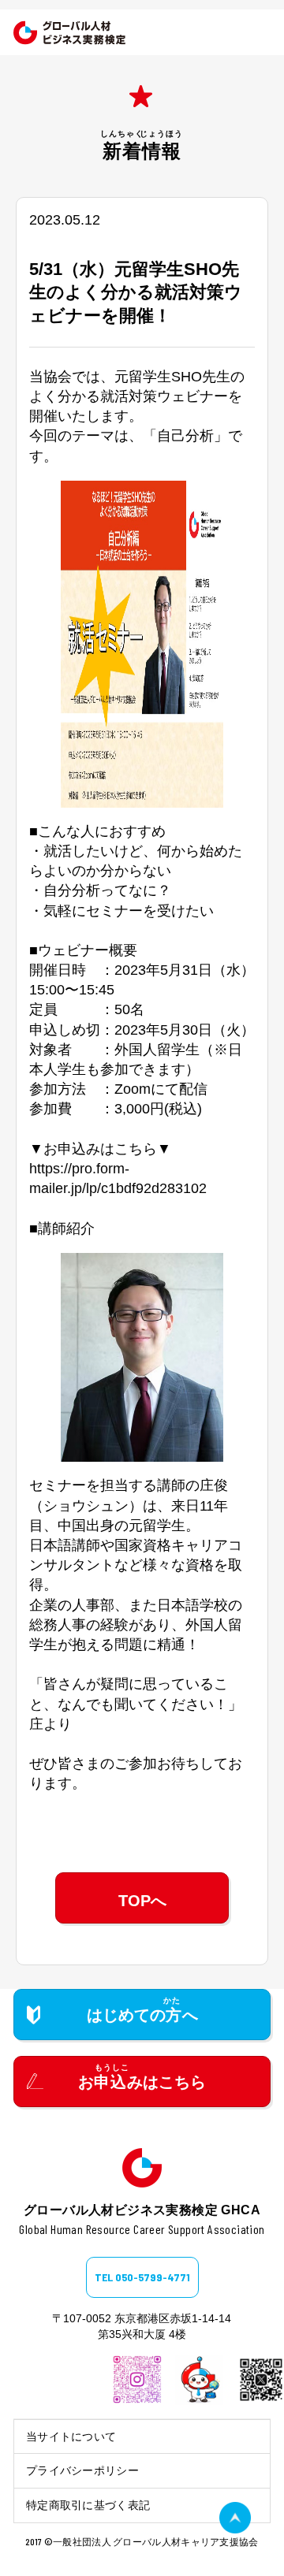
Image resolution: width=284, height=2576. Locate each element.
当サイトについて (71, 2437)
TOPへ (142, 1901)
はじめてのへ (142, 2015)
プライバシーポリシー (82, 2470)
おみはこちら (142, 2082)
